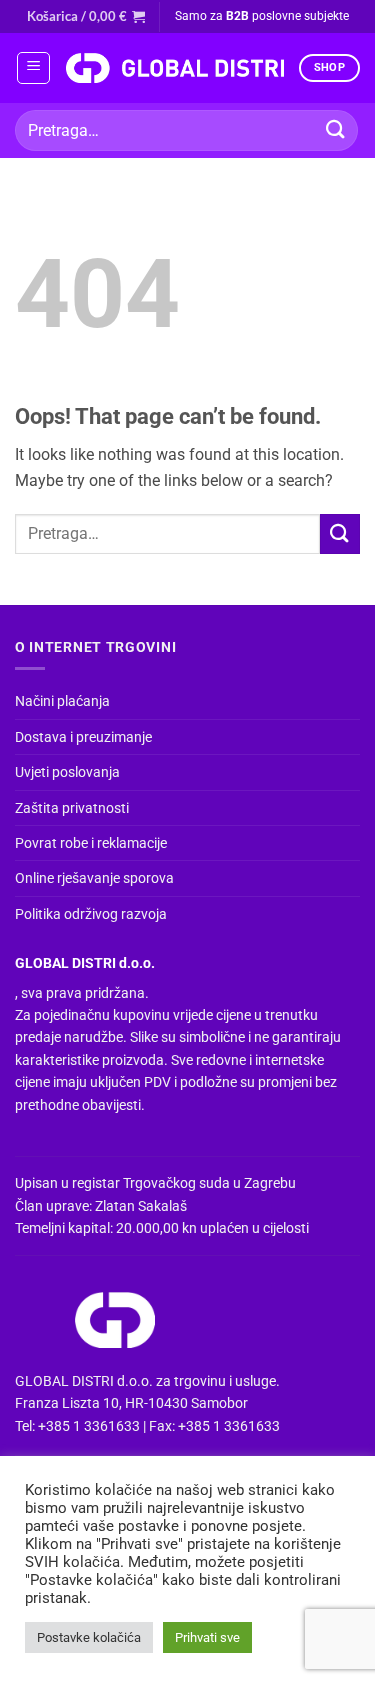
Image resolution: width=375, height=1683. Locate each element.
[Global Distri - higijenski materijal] (174, 68)
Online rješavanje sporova (94, 878)
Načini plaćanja (62, 701)
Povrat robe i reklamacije (91, 843)
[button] (86, 16)
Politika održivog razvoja (91, 914)
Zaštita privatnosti (72, 808)
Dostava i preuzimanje (83, 737)
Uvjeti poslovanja (67, 772)
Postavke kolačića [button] (89, 1637)
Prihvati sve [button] (207, 1637)
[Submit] (336, 130)
